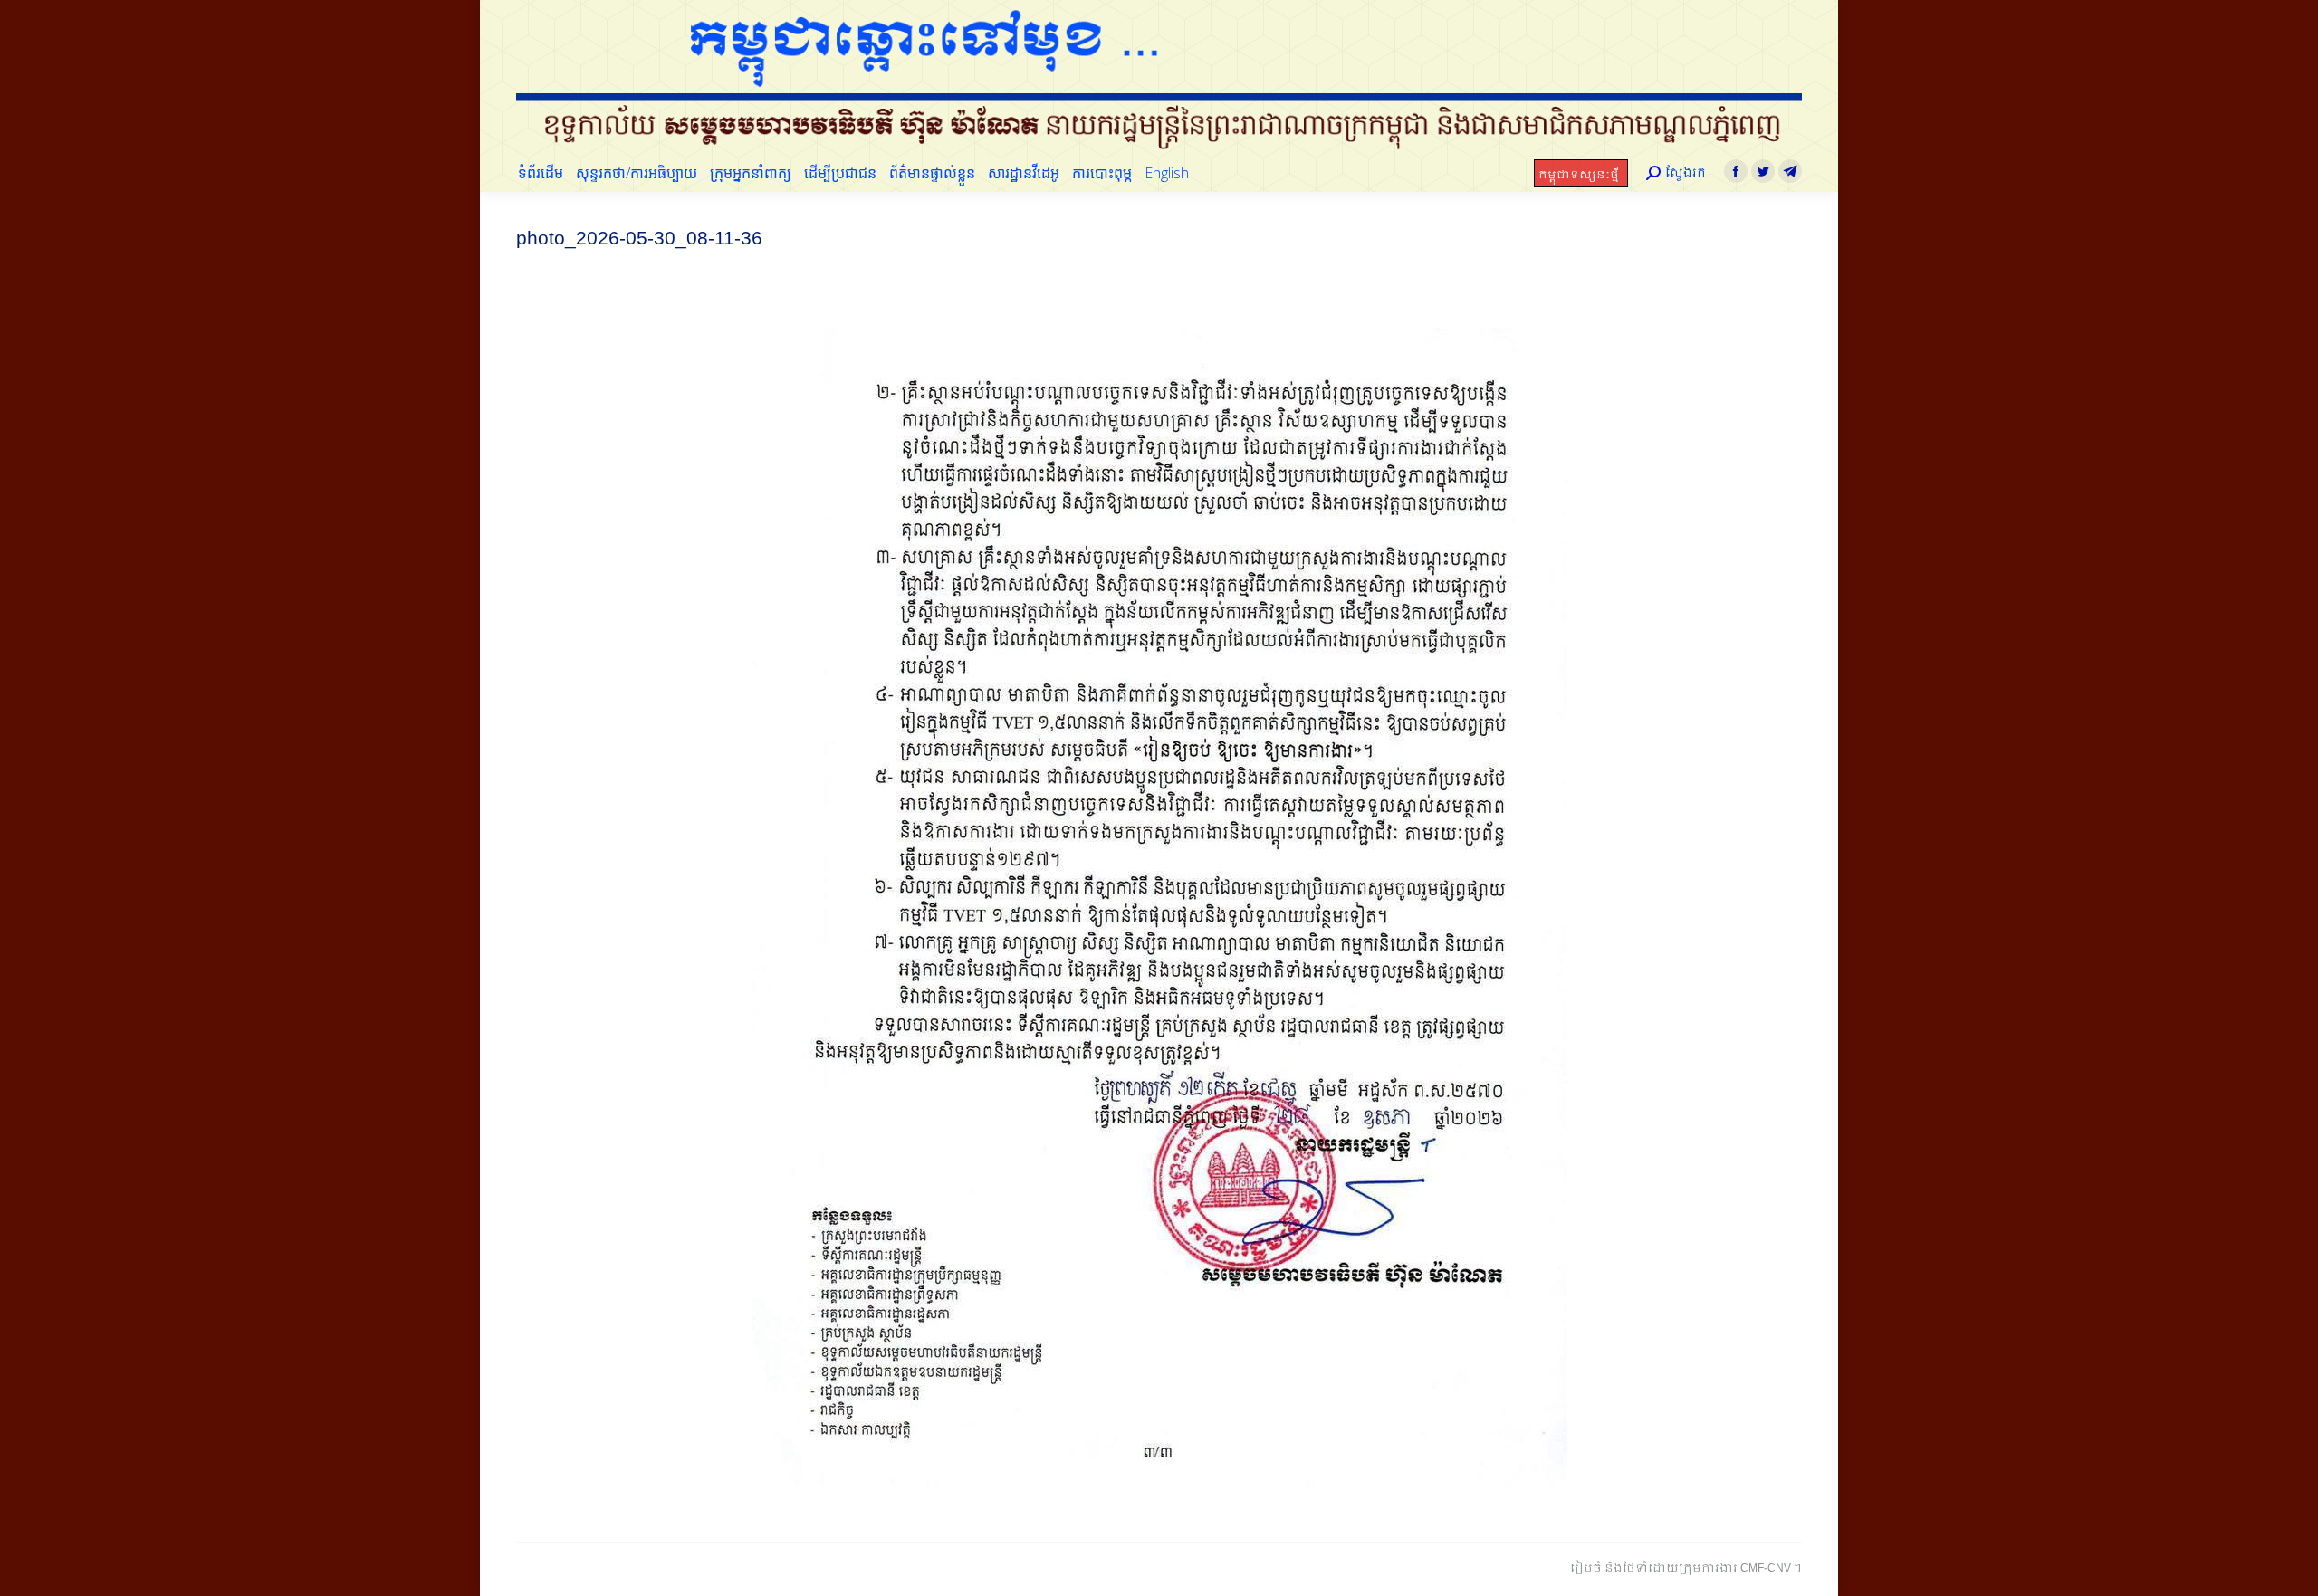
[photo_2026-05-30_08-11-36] (1159, 907)
